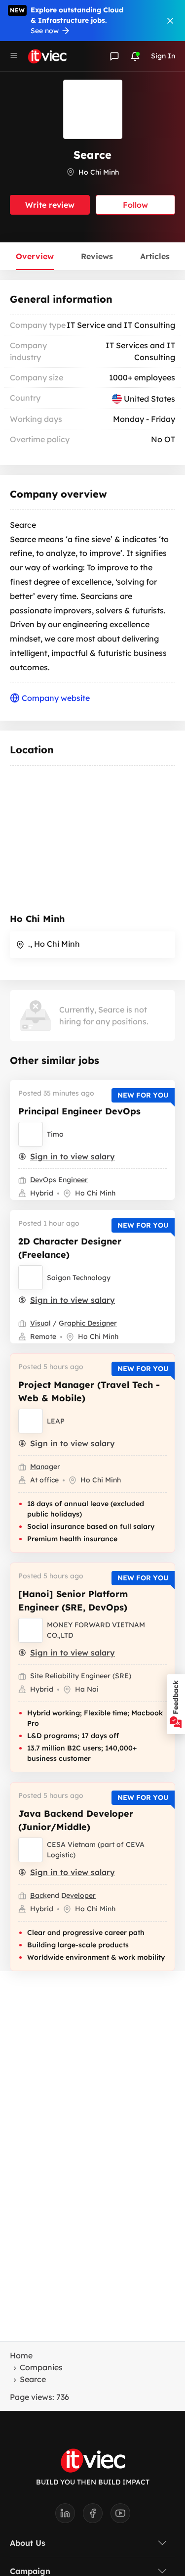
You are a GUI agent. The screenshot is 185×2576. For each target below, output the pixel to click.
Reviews (97, 256)
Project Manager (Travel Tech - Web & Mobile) (89, 1391)
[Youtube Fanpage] (120, 2516)
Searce (33, 2379)
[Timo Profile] (31, 1134)
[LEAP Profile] (31, 1421)
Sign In (163, 56)
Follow (135, 205)
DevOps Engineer (59, 1180)
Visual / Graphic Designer (74, 1323)
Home (21, 2355)
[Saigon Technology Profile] (31, 1278)
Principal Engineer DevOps (79, 1111)
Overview (35, 256)
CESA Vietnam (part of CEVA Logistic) (96, 1850)
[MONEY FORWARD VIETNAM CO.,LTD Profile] (31, 1630)
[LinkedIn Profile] (69, 2516)
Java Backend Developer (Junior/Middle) (76, 1820)
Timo (55, 1134)
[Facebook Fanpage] (97, 2516)
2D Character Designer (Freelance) (70, 1248)
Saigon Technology (79, 1278)
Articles (155, 256)
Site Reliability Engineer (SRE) (81, 1676)
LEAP (56, 1421)
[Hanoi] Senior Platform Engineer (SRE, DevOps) (73, 1601)
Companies (41, 2367)
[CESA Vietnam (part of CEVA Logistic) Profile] (31, 1850)
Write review (50, 205)
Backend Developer (63, 1895)
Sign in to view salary (73, 1156)
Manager (45, 1467)
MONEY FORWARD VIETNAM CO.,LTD (96, 1630)
